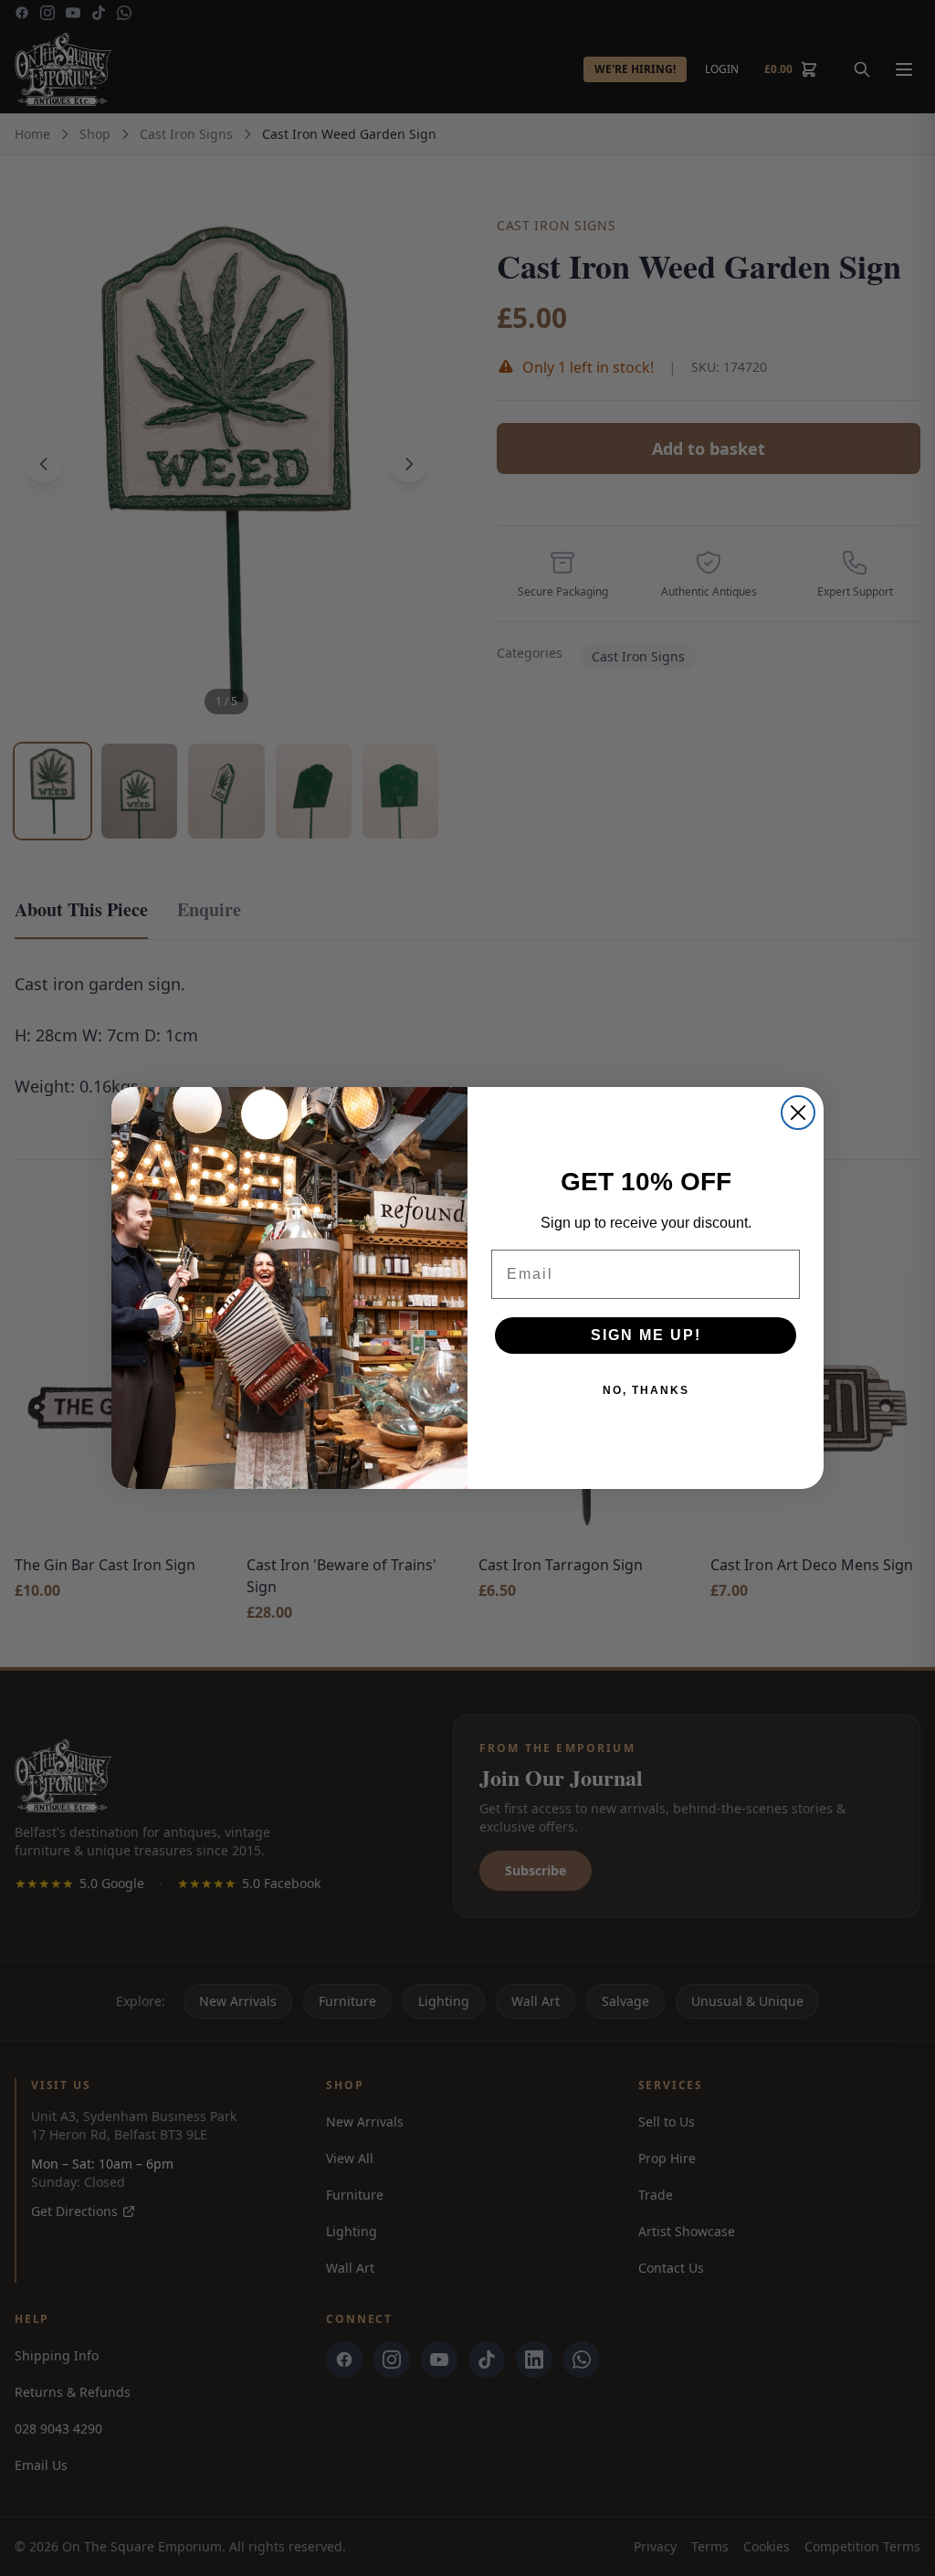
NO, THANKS (646, 1390)
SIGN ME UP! (646, 1335)
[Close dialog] (798, 1113)
